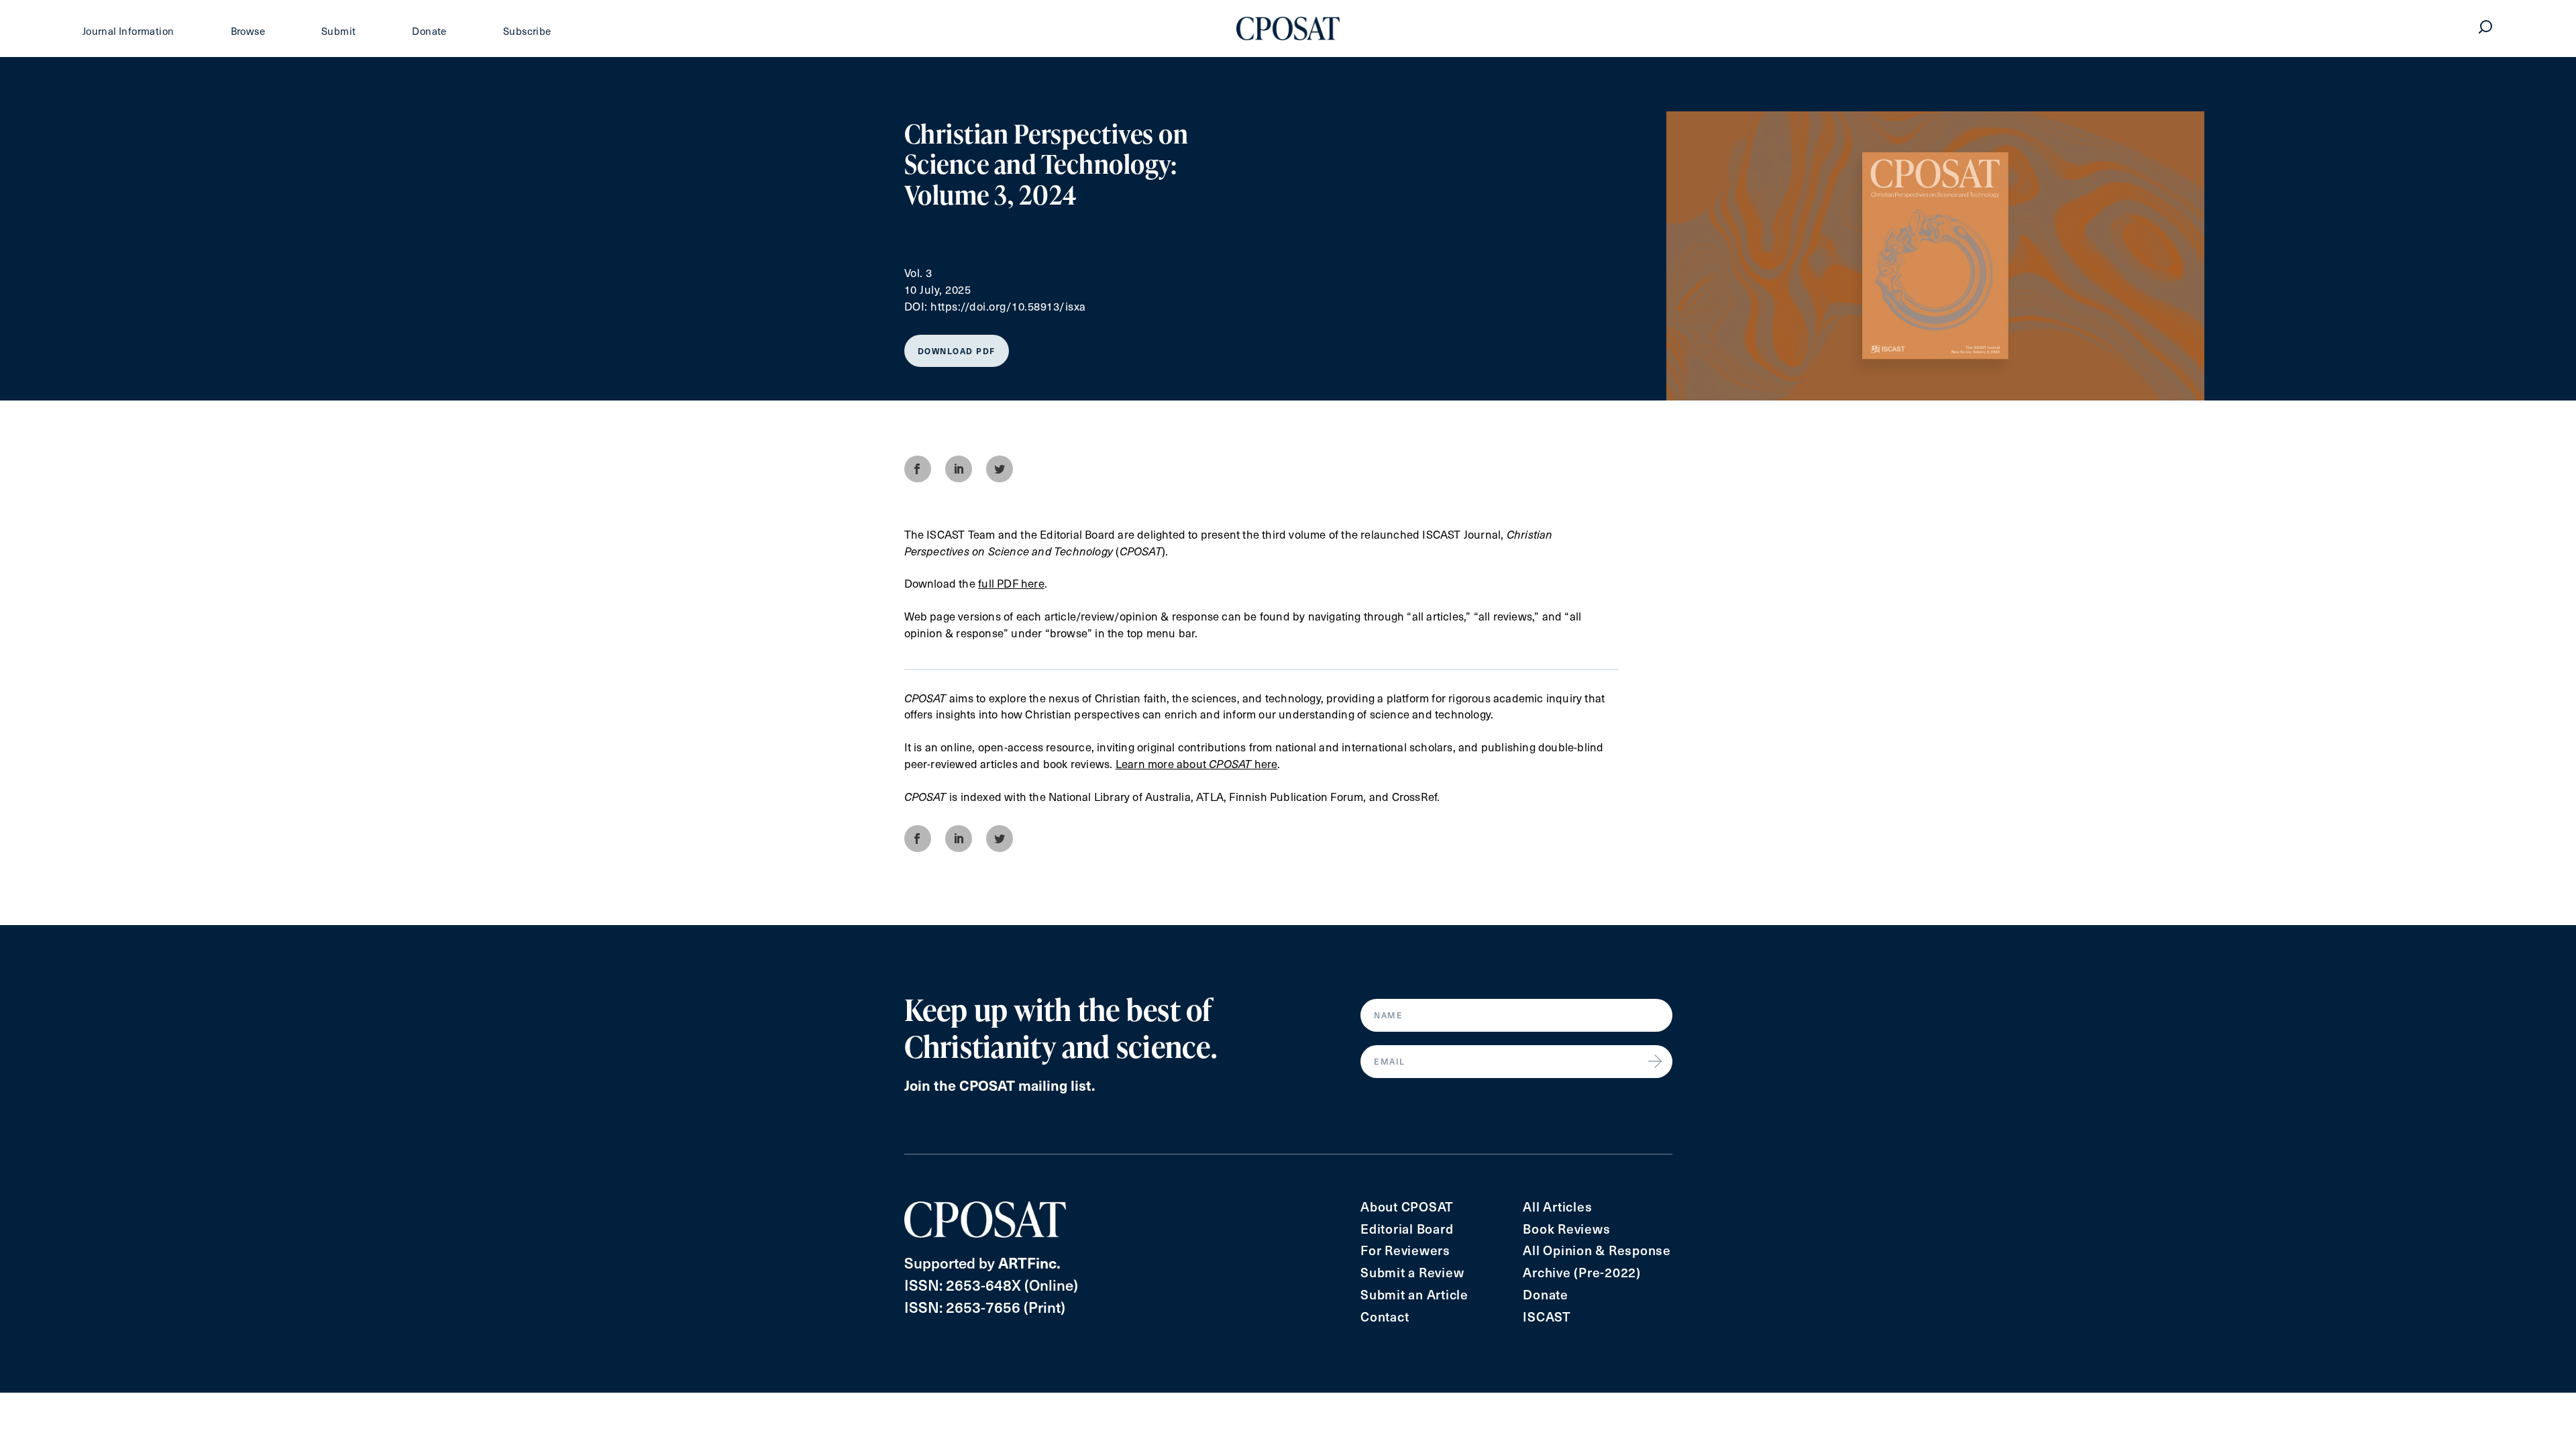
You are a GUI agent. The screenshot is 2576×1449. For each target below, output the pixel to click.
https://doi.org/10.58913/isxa (1008, 306)
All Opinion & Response (1597, 1250)
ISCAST (1547, 1317)
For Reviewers (1405, 1250)
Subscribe (527, 31)
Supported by (982, 1262)
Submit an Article (1414, 1294)
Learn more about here (1197, 764)
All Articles (1557, 1206)
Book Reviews (1566, 1229)
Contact (1385, 1317)
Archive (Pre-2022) (1582, 1272)
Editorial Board (1407, 1229)
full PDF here (1011, 583)
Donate (429, 31)
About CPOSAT (1407, 1206)
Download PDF (957, 351)
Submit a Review (1412, 1272)
